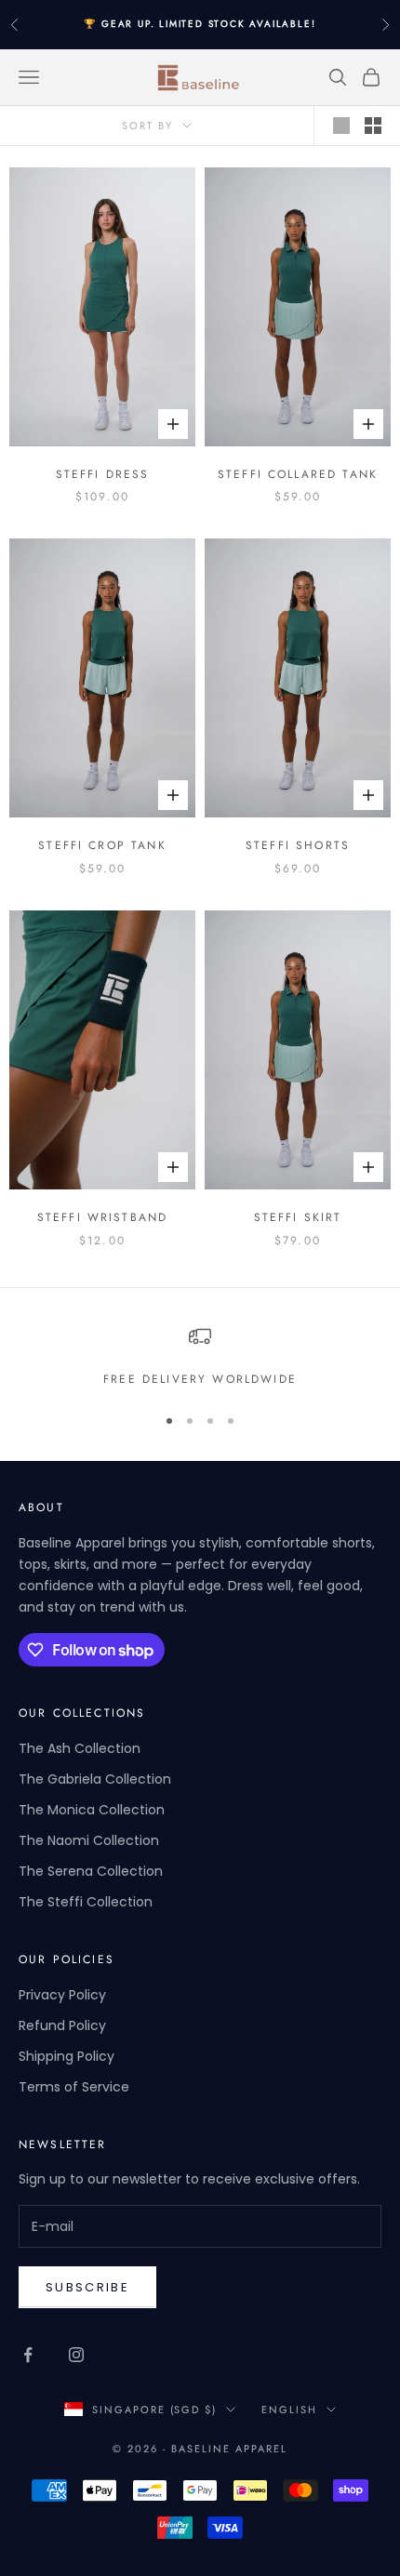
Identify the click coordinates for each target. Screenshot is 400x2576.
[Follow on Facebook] (28, 2355)
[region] (200, 1357)
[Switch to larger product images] (341, 126)
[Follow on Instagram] (76, 2355)
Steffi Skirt (298, 1217)
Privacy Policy (62, 1995)
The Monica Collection (92, 1810)
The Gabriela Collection (95, 1779)
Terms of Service (74, 2087)
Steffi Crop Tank (102, 845)
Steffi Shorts (298, 845)
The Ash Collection (80, 1748)
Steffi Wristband (103, 1217)
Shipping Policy (67, 2056)
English (289, 2410)
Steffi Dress (103, 474)
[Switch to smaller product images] (373, 126)
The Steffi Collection (86, 1902)
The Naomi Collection (89, 1840)
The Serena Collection (91, 1871)
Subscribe (87, 2287)
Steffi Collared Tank (298, 474)
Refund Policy (62, 2025)
